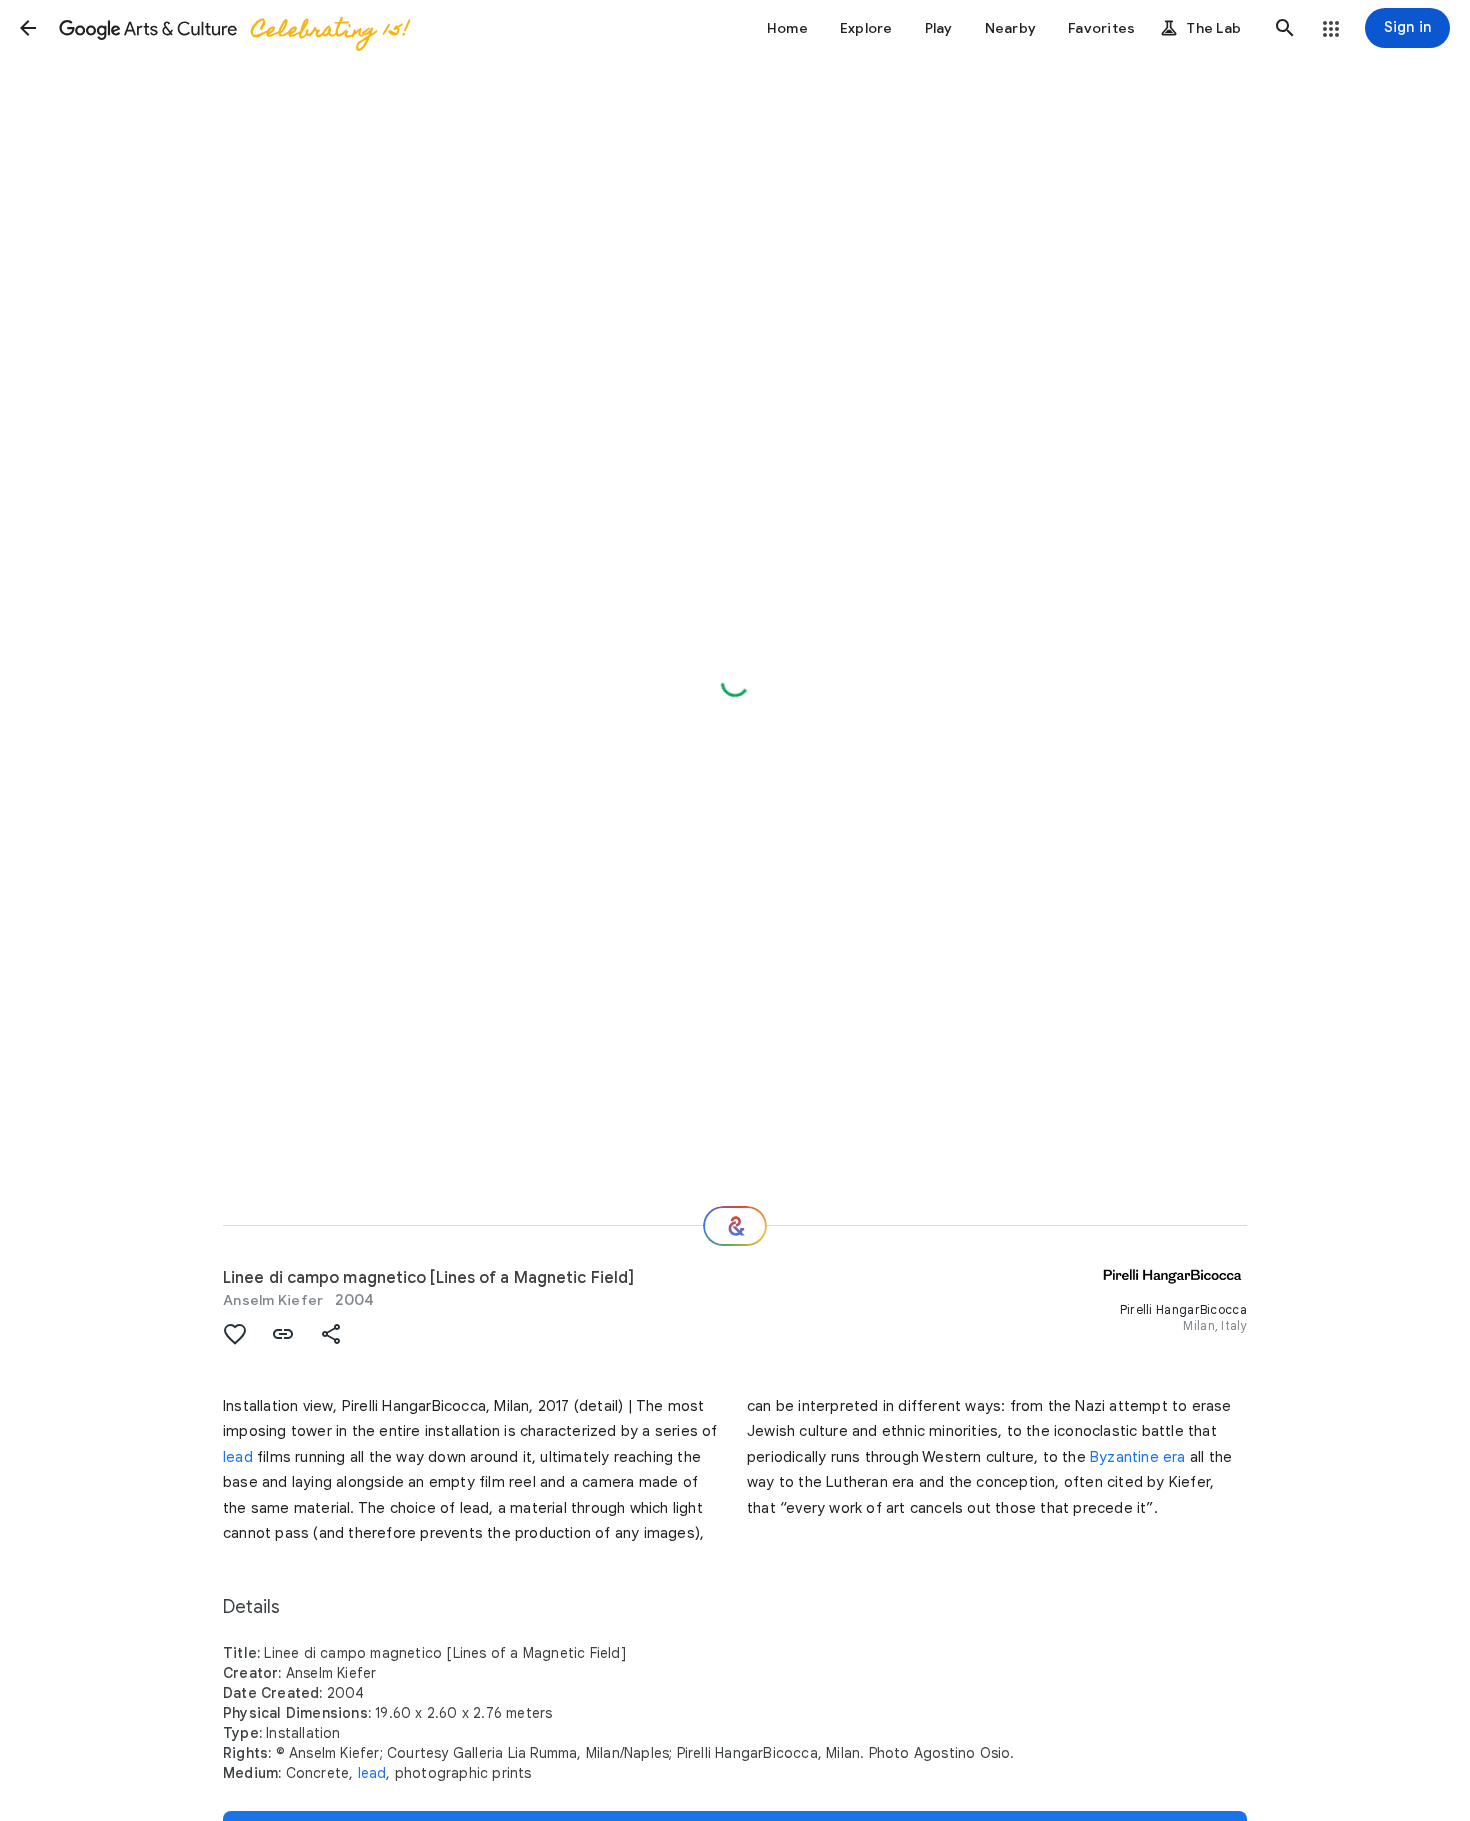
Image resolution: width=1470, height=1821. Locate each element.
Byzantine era (1138, 1457)
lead (238, 1457)
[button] (28, 28)
